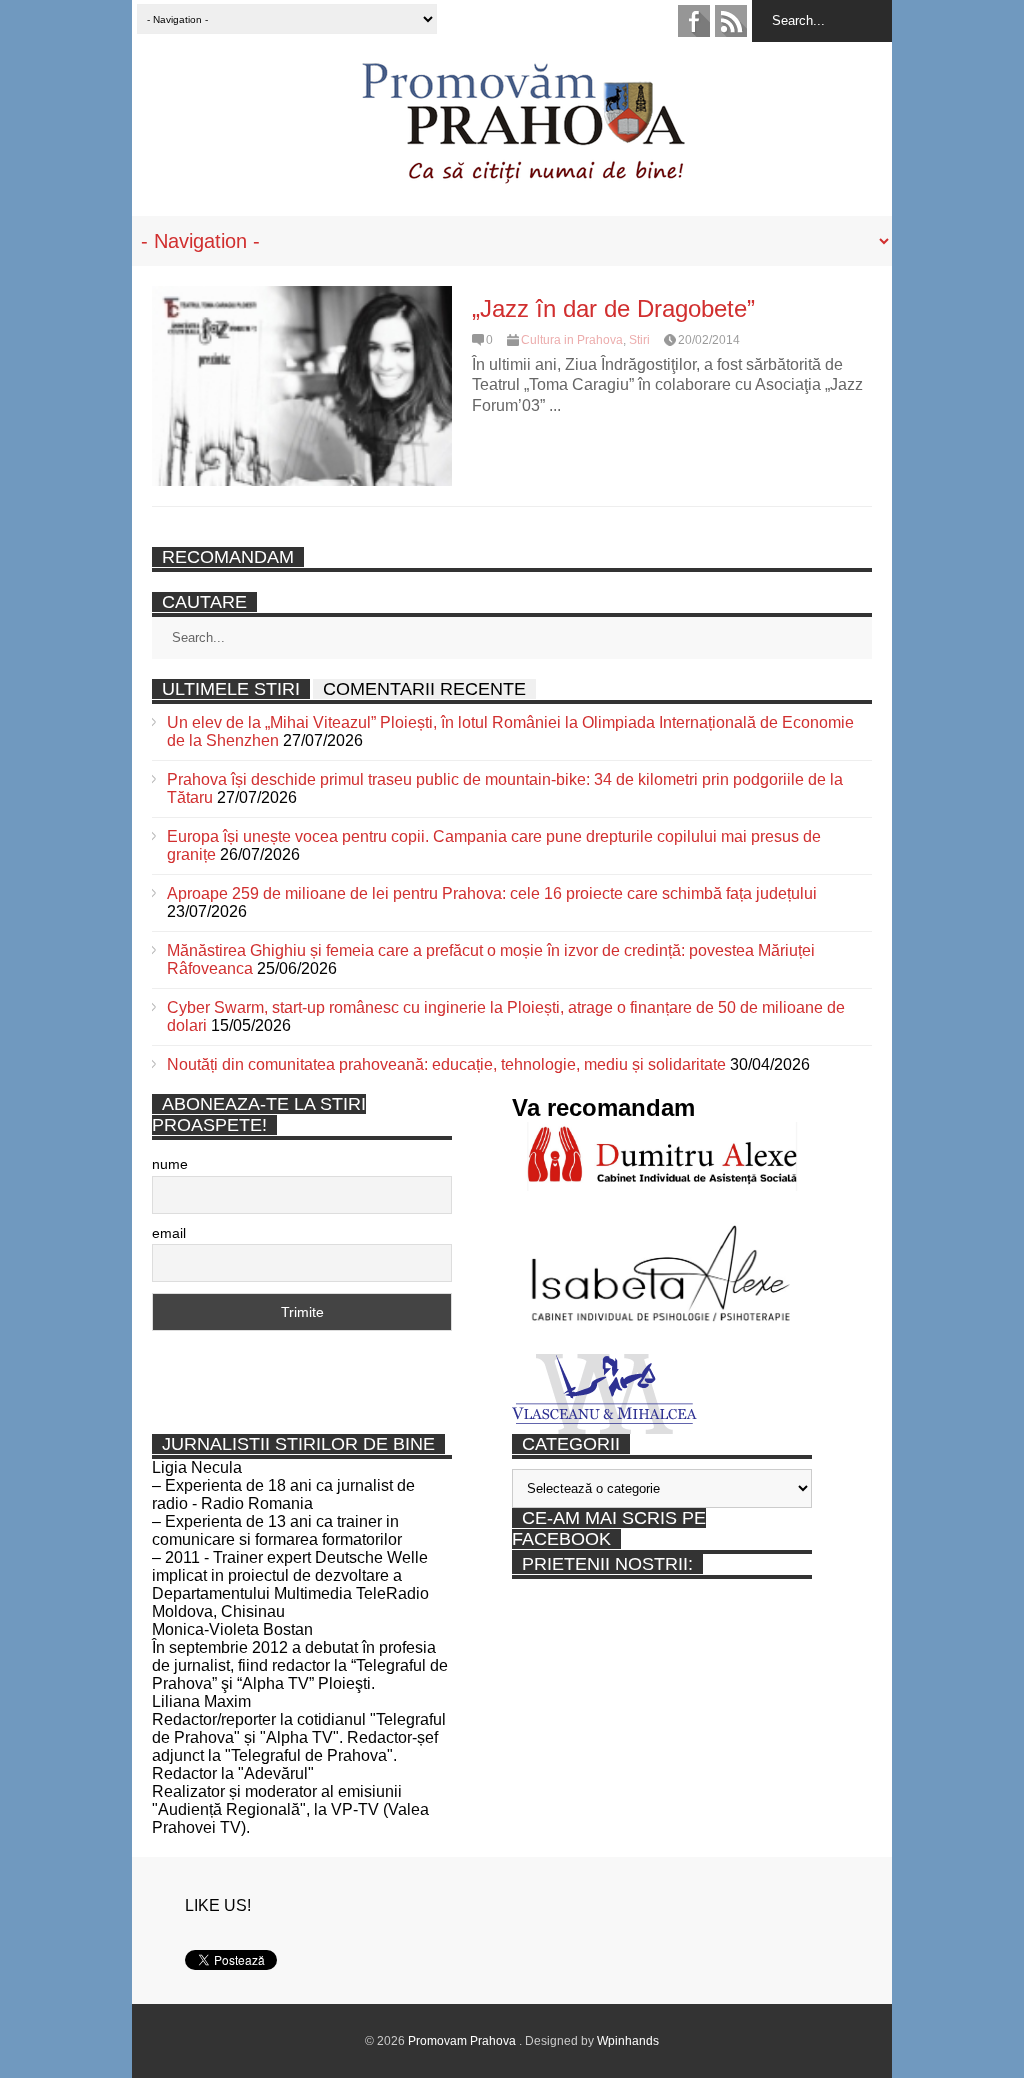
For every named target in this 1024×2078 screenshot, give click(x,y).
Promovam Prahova (463, 2041)
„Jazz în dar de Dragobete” (613, 308)
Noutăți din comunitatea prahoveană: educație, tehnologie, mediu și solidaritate (446, 1064)
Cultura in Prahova (572, 340)
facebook (694, 21)
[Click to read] (302, 386)
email (169, 1233)
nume (170, 1164)
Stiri (639, 340)
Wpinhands (628, 2041)
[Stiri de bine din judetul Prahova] (522, 177)
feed (731, 21)
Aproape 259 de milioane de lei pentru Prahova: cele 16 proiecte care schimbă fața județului (492, 893)
